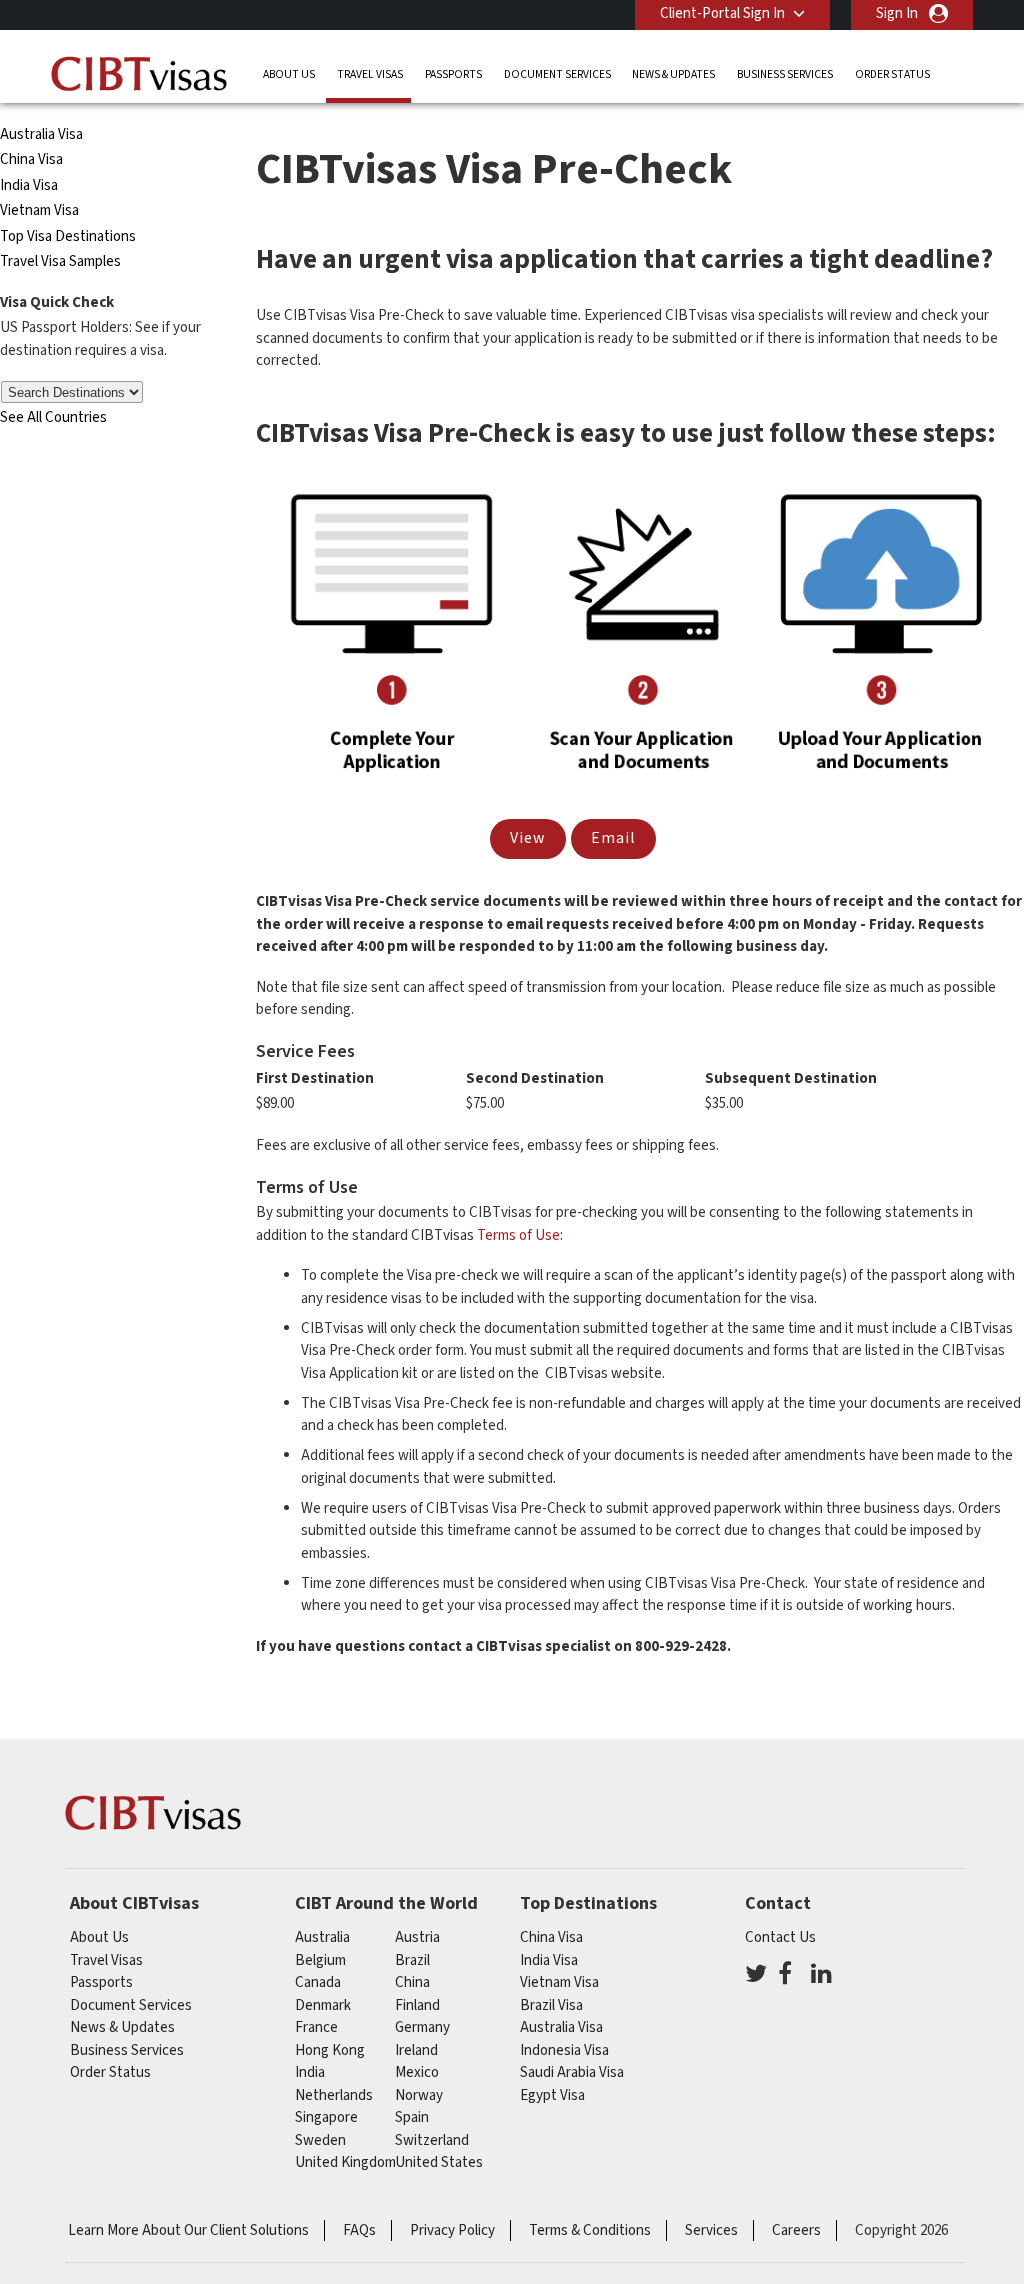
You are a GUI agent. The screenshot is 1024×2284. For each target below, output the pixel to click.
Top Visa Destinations (68, 236)
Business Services (785, 74)
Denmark (323, 2005)
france (316, 2027)
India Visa (29, 185)
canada (318, 1982)
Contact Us (780, 1937)
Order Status (892, 74)
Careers (796, 2230)
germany (422, 2027)
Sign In (897, 13)
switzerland (432, 2140)
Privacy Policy (452, 2230)
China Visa (33, 159)
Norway (419, 2095)
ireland (416, 2050)
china (412, 1982)
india (310, 2072)
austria (417, 1937)
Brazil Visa (551, 2005)
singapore (326, 2117)
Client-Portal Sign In (722, 13)
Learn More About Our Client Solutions (188, 2230)
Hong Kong (330, 2050)
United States (439, 2162)
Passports (453, 74)
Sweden (320, 2140)
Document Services (557, 74)
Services (711, 2230)
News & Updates (673, 74)
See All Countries (53, 417)
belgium (320, 1960)
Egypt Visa (552, 2095)
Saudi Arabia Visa (572, 2072)
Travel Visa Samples (60, 261)
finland (417, 2005)
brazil (412, 1960)
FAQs (359, 2230)
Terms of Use (518, 1235)
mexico (417, 2072)
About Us (289, 74)
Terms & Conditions (590, 2230)
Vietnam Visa (39, 210)
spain (412, 2117)
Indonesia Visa (564, 2050)
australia (322, 1937)
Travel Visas (370, 74)
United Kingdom (345, 2162)
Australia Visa (41, 134)
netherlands (334, 2095)
